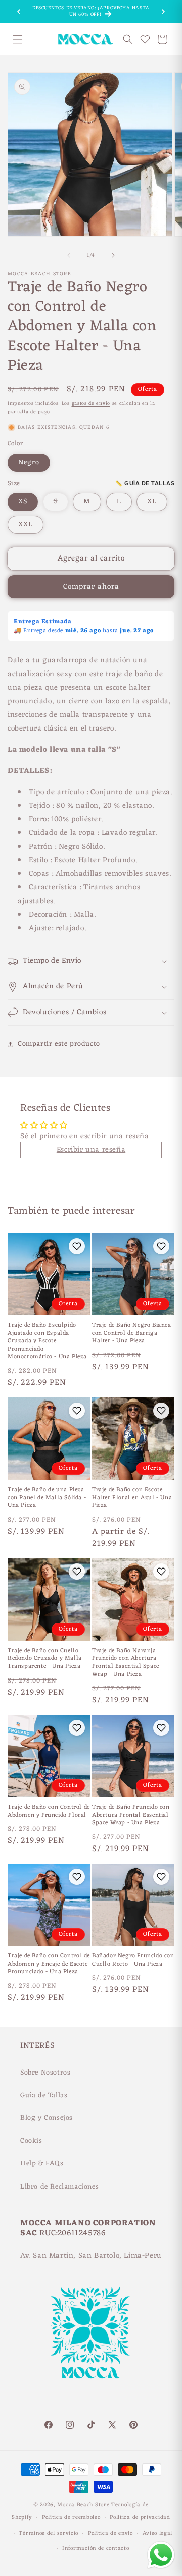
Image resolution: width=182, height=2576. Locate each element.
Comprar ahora (91, 587)
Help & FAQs (42, 2164)
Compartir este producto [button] (59, 1044)
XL (152, 502)
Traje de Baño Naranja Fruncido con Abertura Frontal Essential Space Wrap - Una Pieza (126, 1663)
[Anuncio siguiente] (163, 12)
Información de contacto (96, 2548)
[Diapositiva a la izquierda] (69, 255)
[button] (18, 39)
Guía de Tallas (44, 2095)
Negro (29, 462)
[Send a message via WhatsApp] (161, 2555)
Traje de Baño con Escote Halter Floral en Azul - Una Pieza (132, 1498)
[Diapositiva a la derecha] (113, 255)
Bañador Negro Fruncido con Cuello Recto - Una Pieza (133, 1960)
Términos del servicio (49, 2533)
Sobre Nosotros (45, 2073)
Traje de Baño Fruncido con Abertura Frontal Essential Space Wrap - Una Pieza (131, 1815)
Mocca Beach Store (83, 2505)
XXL (26, 524)
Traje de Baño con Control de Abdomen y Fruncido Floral (49, 1811)
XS (23, 502)
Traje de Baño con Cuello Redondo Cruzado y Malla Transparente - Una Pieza (45, 1659)
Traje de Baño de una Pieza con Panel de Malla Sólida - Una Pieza (47, 1498)
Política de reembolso (71, 2517)
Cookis (31, 2141)
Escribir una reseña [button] (91, 1150)
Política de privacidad (140, 2517)
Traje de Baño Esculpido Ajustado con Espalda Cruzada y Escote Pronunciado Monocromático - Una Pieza (47, 1341)
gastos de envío (91, 403)
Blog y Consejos (47, 2118)
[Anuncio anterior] (19, 12)
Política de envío (110, 2533)
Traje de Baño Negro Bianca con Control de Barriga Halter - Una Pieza (132, 1334)
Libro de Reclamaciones (59, 2187)
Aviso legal (158, 2533)
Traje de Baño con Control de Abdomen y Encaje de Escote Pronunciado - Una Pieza (49, 1964)
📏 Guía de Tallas (145, 483)
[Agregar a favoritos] (77, 1246)
